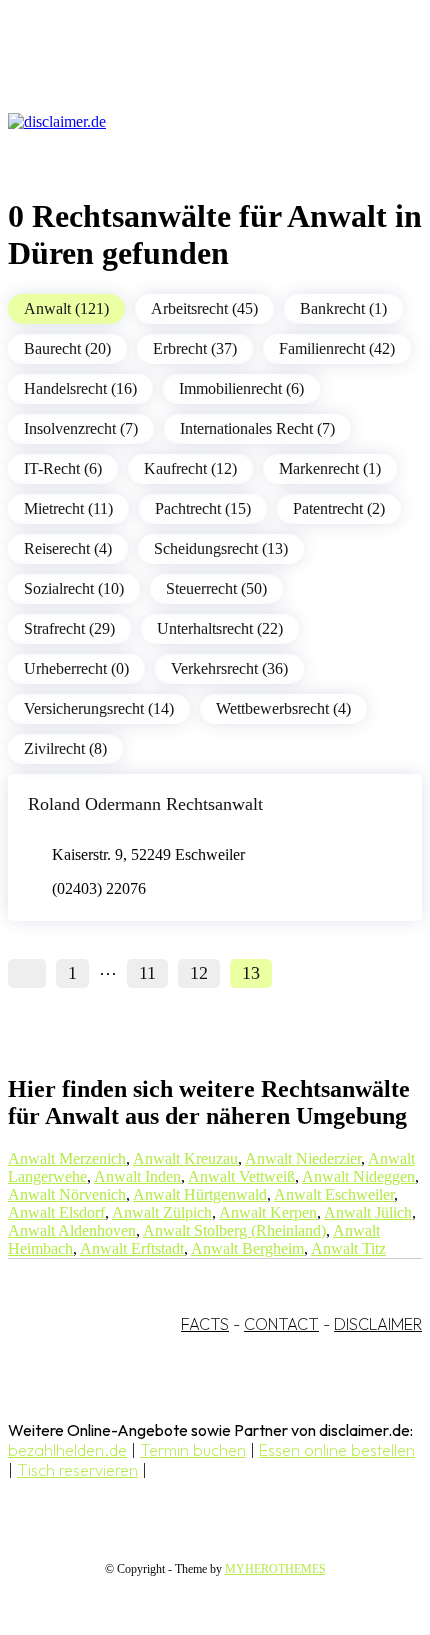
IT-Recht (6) (63, 468)
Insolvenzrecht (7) (81, 428)
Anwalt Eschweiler (334, 1194)
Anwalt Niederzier (303, 1158)
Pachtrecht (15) (203, 508)
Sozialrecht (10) (74, 588)
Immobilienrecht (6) (241, 388)
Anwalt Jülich (368, 1212)
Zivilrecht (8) (65, 748)
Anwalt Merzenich (67, 1158)
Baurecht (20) (67, 348)
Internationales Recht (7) (257, 428)
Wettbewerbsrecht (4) (283, 708)
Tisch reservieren (77, 1470)
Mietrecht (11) (68, 508)
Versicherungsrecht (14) (99, 708)
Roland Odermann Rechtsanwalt (145, 804)
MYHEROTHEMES (275, 1569)
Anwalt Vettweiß (241, 1176)
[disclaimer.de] (195, 122)
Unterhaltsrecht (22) (220, 628)
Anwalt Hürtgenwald (200, 1194)
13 (251, 973)
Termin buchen (193, 1450)
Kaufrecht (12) (190, 468)
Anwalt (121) (66, 308)
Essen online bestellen (337, 1450)
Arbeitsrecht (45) (204, 308)
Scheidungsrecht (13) (221, 548)
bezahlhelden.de (67, 1450)
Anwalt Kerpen (268, 1212)
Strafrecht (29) (69, 628)
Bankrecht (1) (343, 308)
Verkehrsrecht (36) (229, 668)
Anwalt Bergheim (247, 1248)
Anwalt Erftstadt (132, 1248)
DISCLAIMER (378, 1324)
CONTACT (281, 1324)
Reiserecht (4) (68, 548)
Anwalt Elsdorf (56, 1212)
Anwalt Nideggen (358, 1176)
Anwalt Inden (137, 1176)
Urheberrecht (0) (76, 668)
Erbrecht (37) (195, 348)
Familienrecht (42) (337, 348)
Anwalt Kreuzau (185, 1158)
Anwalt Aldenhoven (72, 1230)
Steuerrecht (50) (216, 588)
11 (147, 973)
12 (199, 973)
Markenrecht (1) (330, 468)
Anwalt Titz (348, 1248)
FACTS (205, 1324)
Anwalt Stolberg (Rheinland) (234, 1230)
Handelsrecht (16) (80, 388)
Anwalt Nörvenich (67, 1194)
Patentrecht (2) (339, 508)
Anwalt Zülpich (162, 1212)
